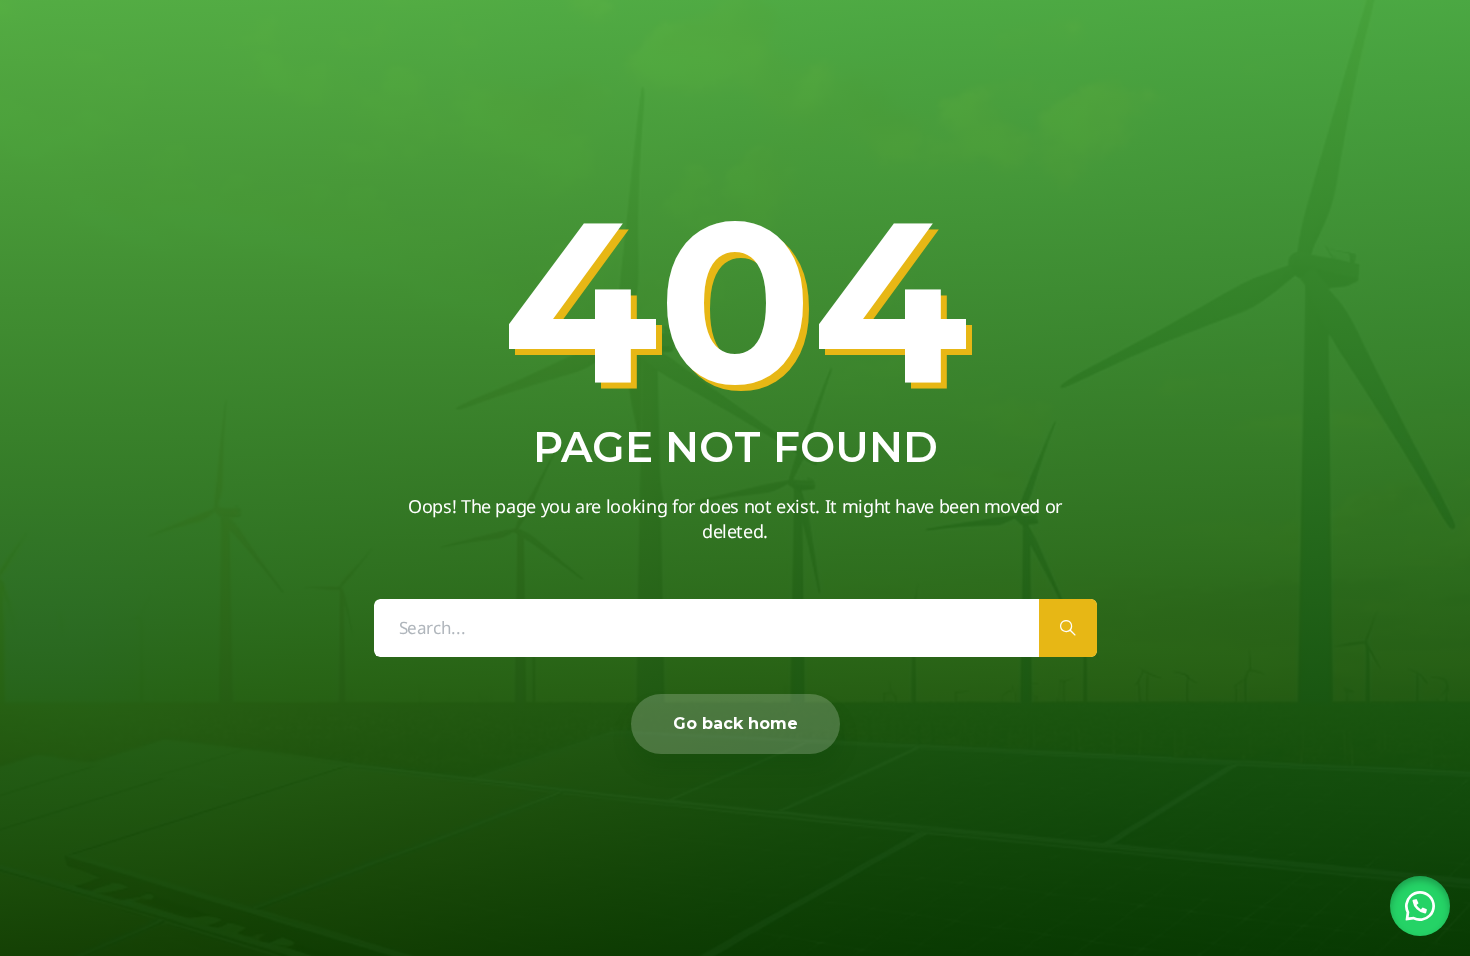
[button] (1420, 906)
